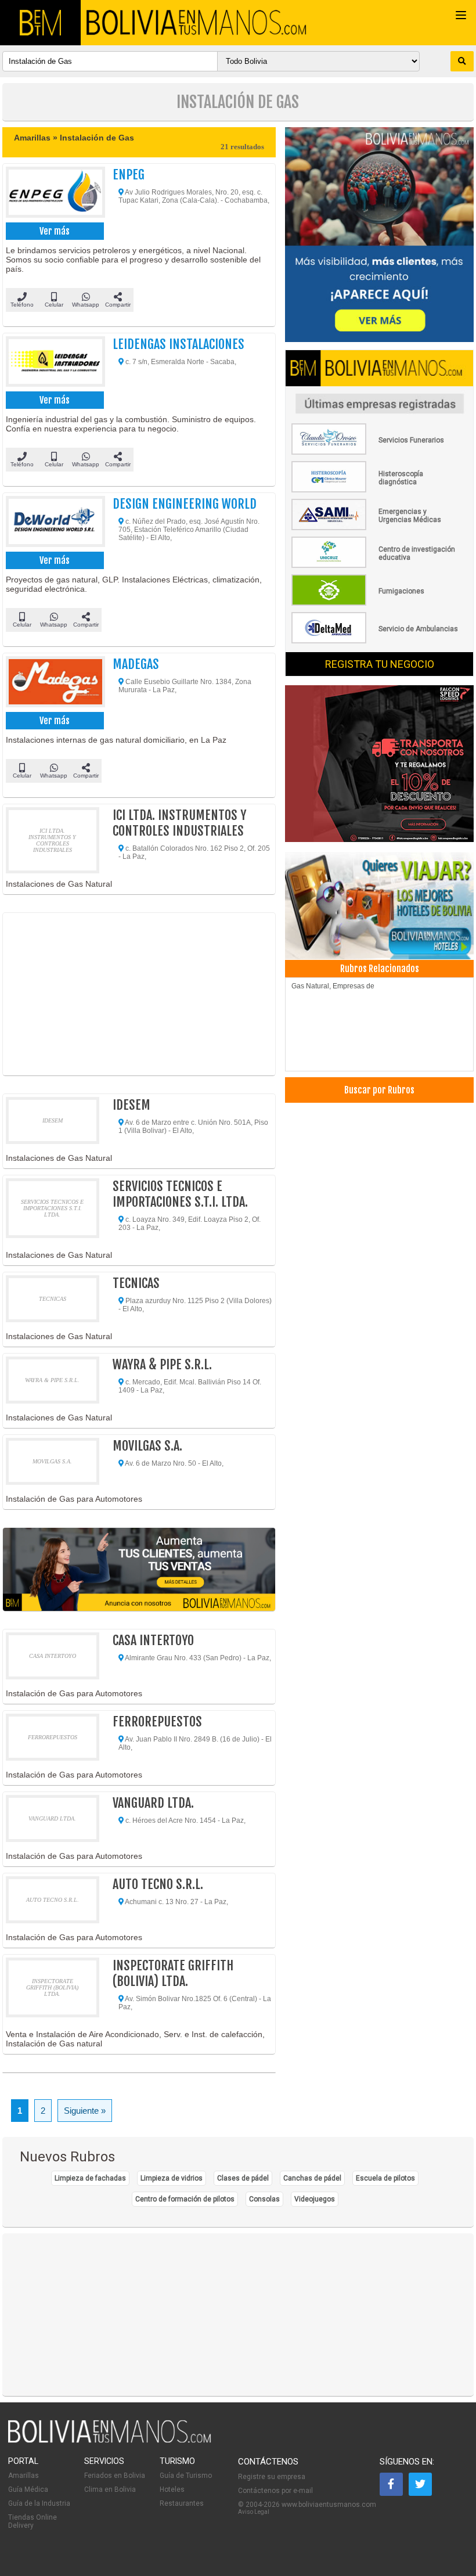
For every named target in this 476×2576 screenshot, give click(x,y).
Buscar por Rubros (379, 1090)
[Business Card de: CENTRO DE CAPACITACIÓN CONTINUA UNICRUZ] (376, 566)
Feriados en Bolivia (115, 2476)
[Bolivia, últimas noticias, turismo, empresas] (110, 2441)
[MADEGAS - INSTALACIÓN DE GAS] (53, 683)
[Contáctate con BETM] (379, 235)
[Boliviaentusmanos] (40, 23)
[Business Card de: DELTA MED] (376, 641)
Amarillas (24, 2476)
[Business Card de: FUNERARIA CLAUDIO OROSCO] (376, 452)
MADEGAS (136, 664)
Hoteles (172, 2489)
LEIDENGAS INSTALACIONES (178, 344)
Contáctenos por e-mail (275, 2491)
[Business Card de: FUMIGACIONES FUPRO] (376, 603)
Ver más (55, 231)
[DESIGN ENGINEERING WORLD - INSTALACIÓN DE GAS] (53, 522)
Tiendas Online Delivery (33, 2521)
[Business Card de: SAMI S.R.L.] (376, 528)
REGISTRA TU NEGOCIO (380, 664)
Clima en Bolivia (110, 2489)
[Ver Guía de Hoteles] (379, 903)
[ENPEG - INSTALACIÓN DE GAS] (53, 193)
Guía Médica (28, 2489)
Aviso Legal (254, 2512)
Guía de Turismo (186, 2476)
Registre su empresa (272, 2477)
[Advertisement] (139, 994)
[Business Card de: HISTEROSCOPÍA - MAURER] (376, 490)
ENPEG (129, 175)
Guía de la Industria (39, 2503)
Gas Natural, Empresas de (333, 986)
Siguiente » (85, 2111)
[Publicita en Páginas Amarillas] (139, 1569)
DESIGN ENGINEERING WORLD (185, 504)
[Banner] (379, 765)
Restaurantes (182, 2503)
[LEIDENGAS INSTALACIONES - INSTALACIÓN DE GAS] (53, 363)
